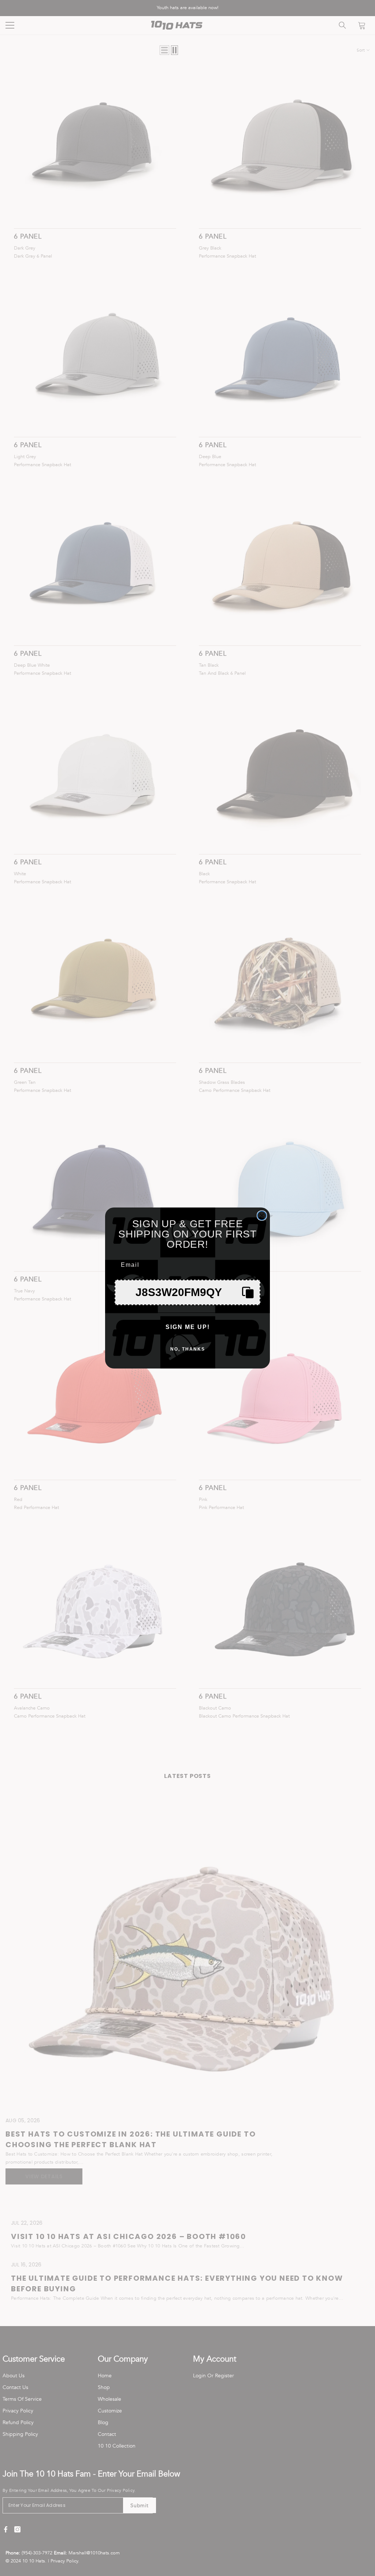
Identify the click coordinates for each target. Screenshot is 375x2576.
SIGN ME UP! (188, 1327)
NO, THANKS (188, 1349)
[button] (187, 1292)
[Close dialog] (262, 1216)
